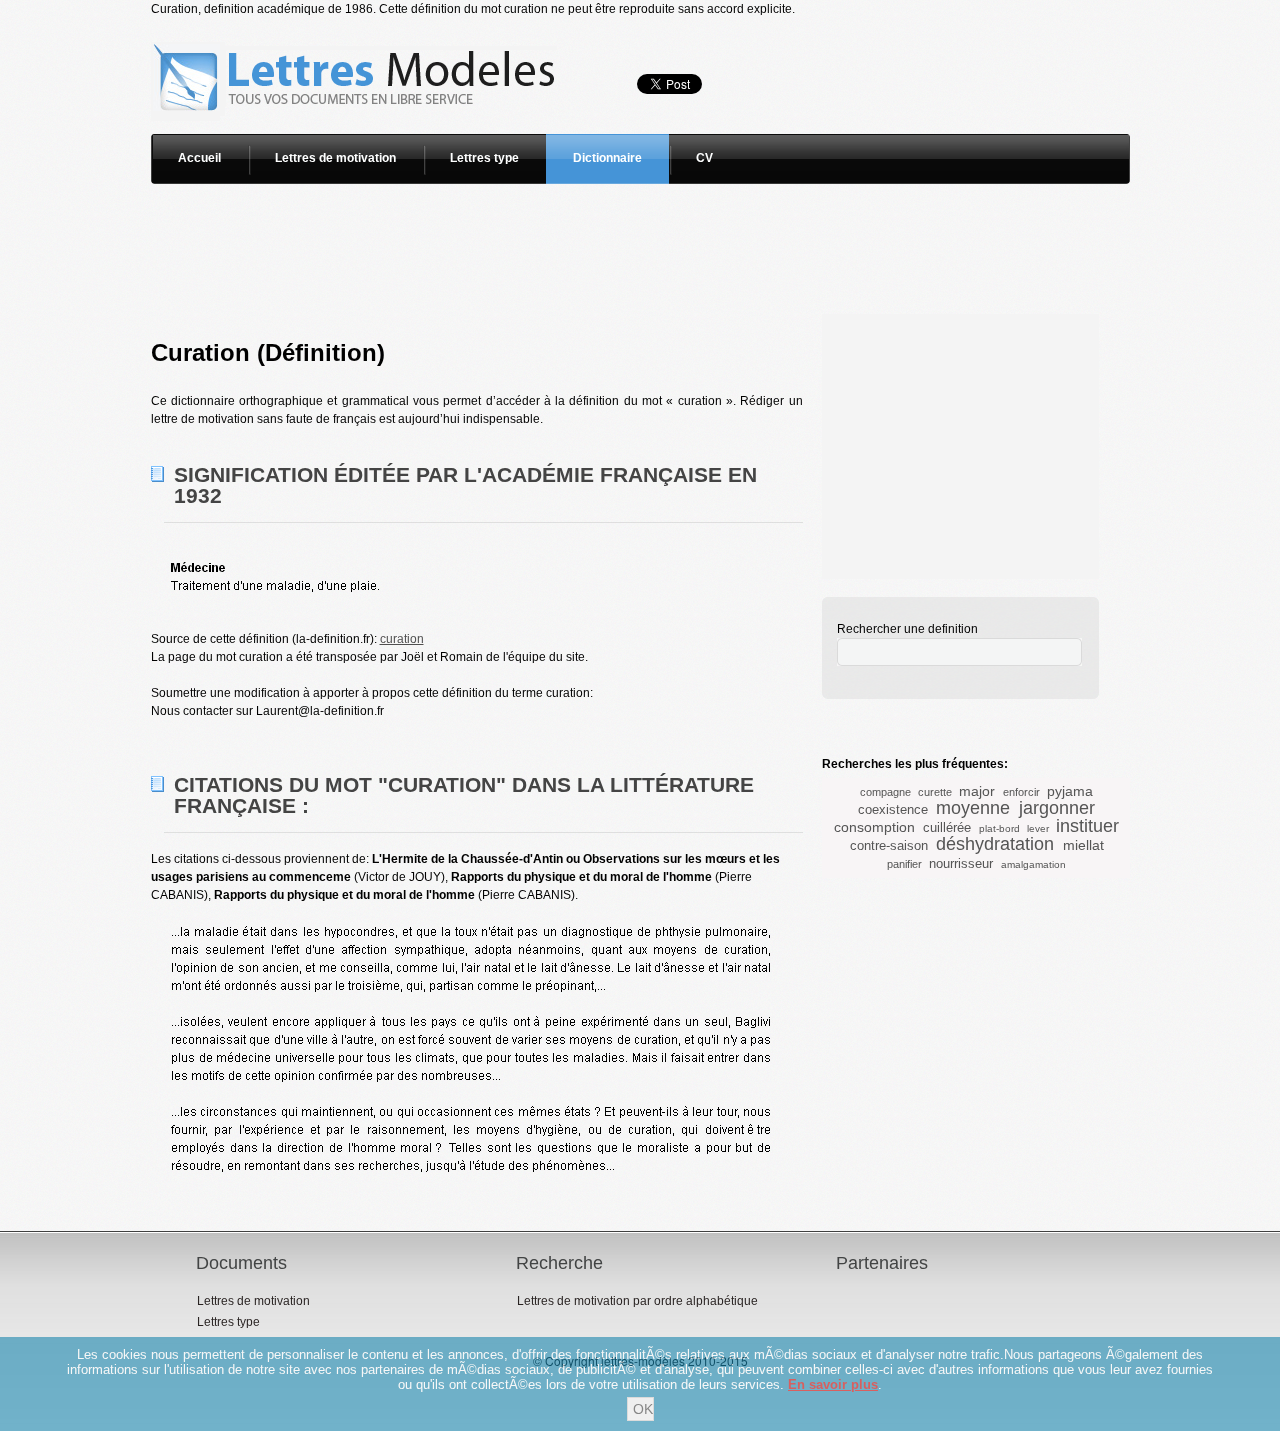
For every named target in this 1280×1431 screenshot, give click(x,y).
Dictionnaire (607, 158)
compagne (885, 792)
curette (935, 792)
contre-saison (889, 845)
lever (1038, 828)
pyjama (1070, 791)
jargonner (1057, 808)
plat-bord (999, 828)
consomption (874, 827)
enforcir (1021, 792)
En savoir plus (833, 1384)
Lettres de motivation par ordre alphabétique (637, 1301)
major (977, 791)
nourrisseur (961, 863)
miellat (1083, 845)
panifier (904, 864)
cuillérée (947, 827)
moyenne (973, 808)
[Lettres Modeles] (357, 27)
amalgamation (1033, 864)
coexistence (893, 809)
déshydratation (995, 844)
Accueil (199, 158)
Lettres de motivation (335, 158)
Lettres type (484, 158)
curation (402, 639)
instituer (1087, 826)
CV (704, 158)
